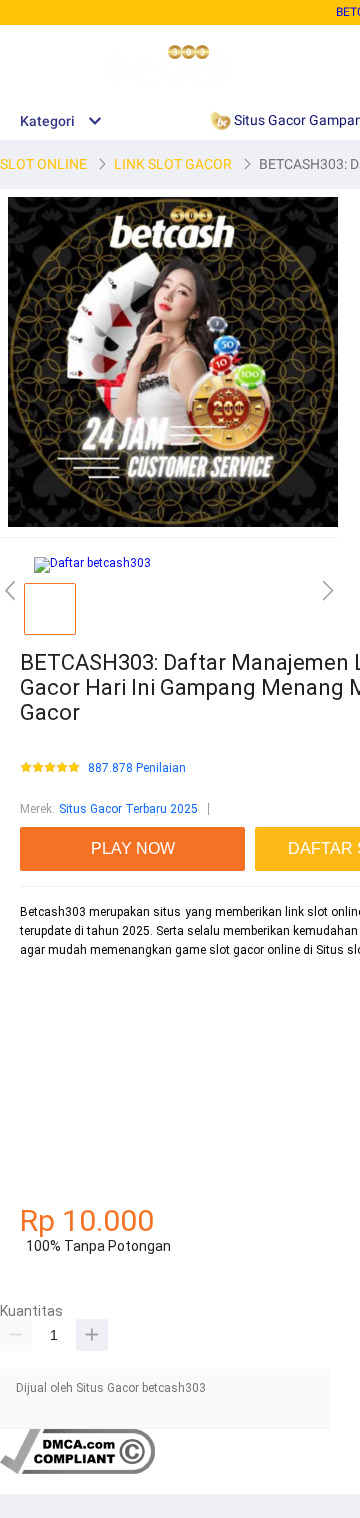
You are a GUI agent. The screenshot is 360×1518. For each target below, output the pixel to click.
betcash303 (52, 1056)
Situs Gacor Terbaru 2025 (128, 809)
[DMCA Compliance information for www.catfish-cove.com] (77, 1470)
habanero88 (52, 1021)
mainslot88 (51, 986)
